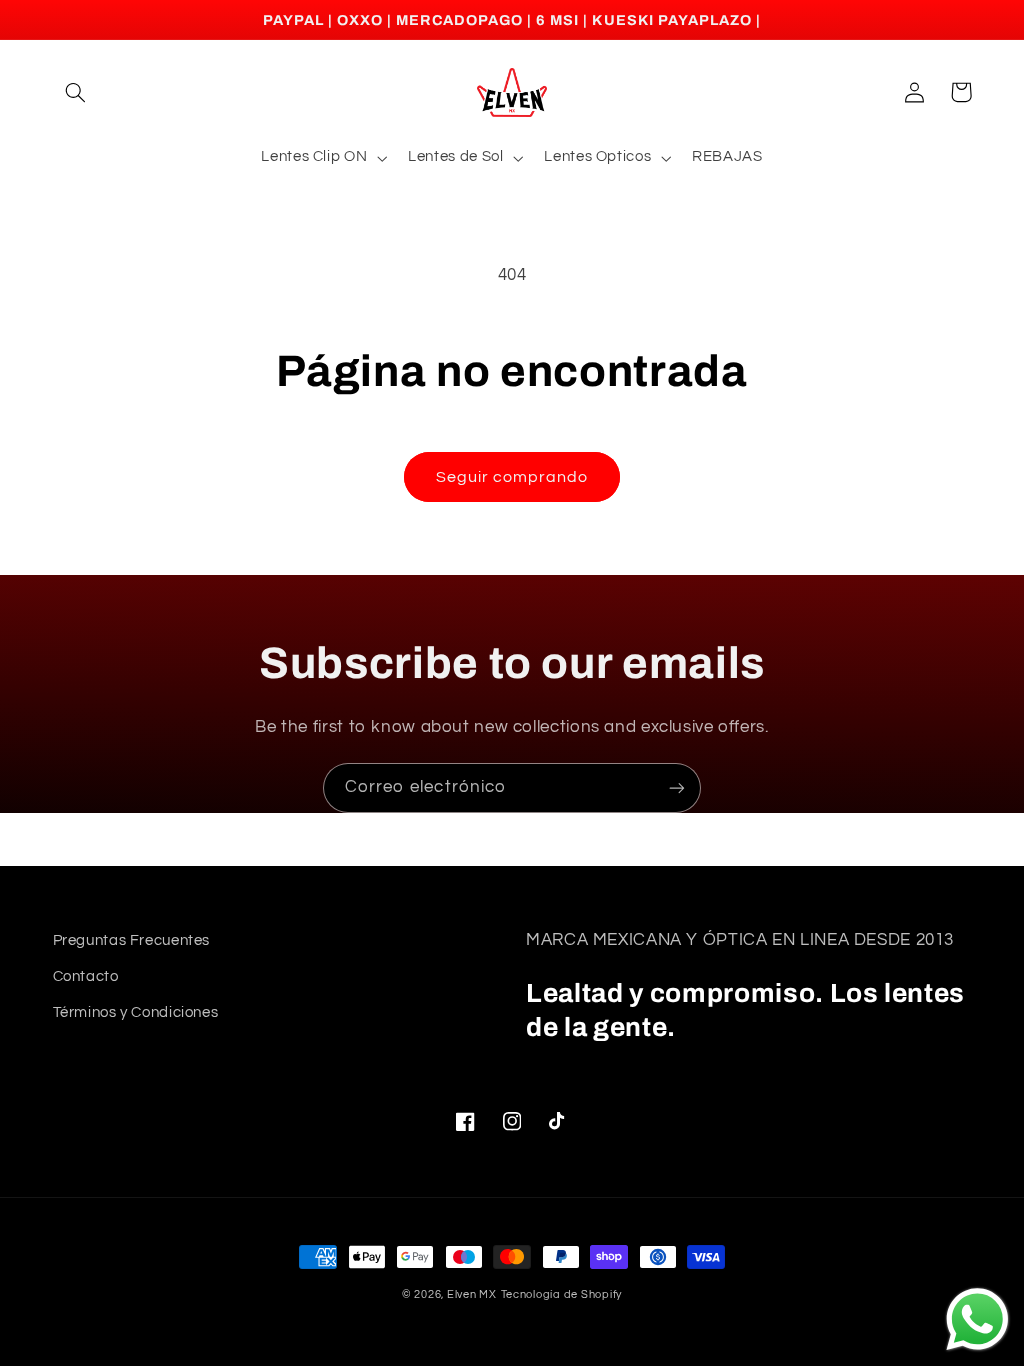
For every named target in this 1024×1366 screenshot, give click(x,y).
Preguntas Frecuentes (132, 940)
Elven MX (472, 1294)
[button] (76, 92)
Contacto (86, 976)
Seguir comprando (512, 477)
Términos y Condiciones (136, 1012)
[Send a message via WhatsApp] (977, 1319)
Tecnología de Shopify (561, 1294)
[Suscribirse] (677, 787)
